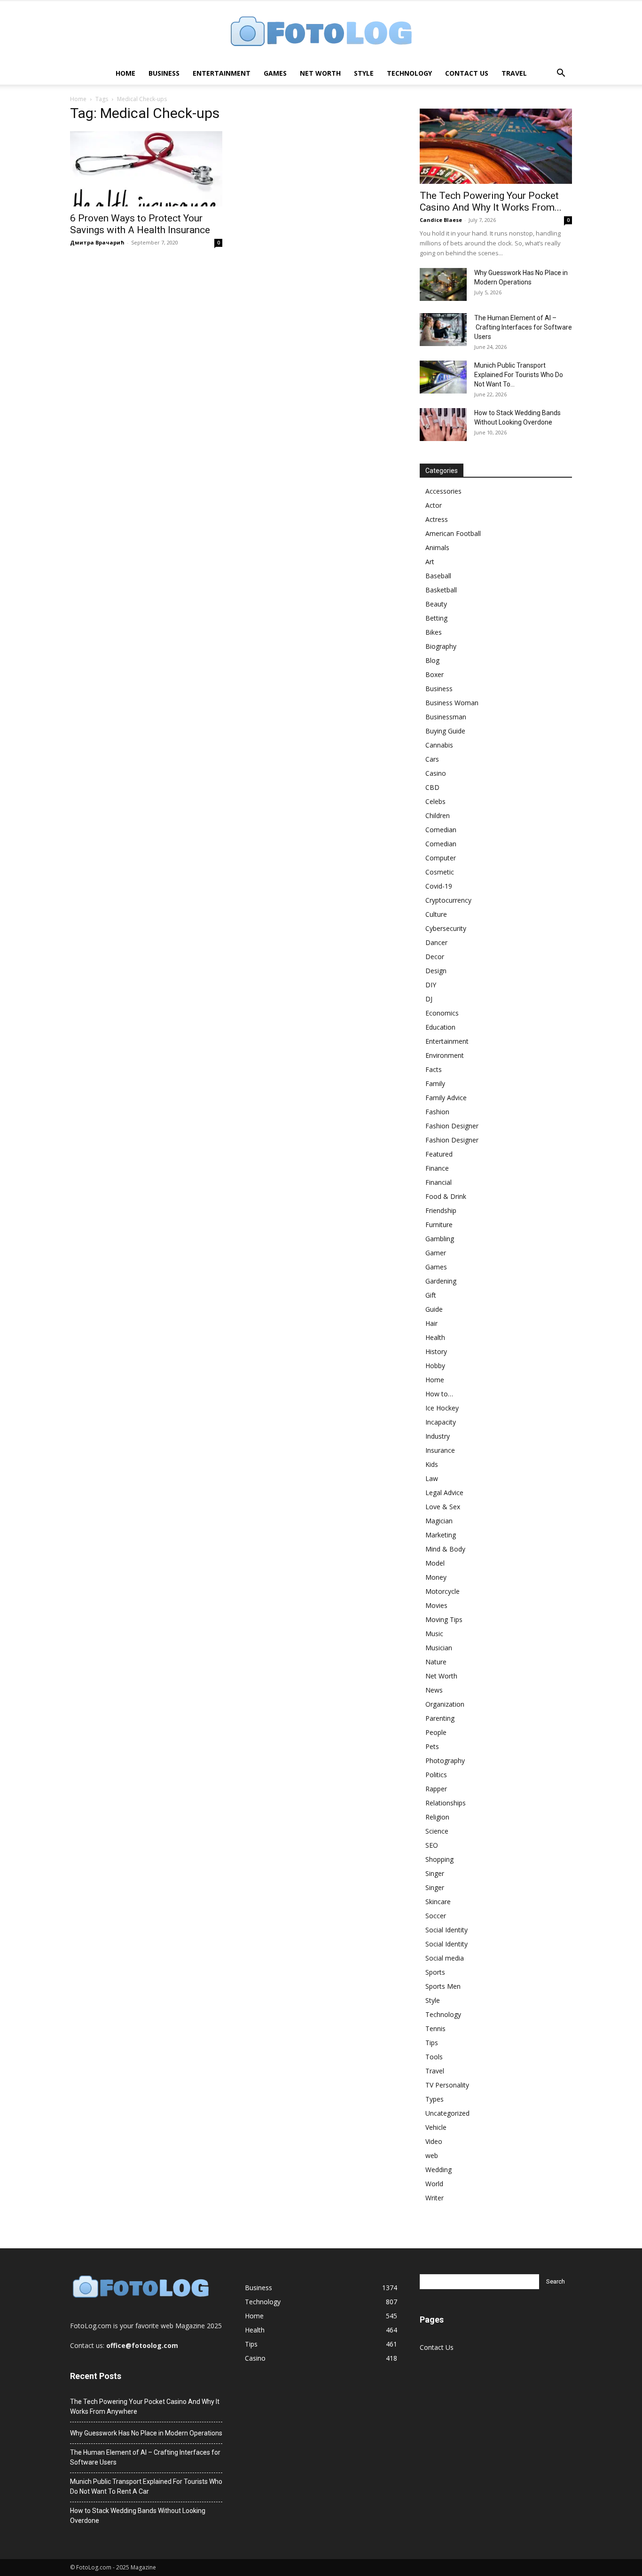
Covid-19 (439, 886)
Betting (436, 618)
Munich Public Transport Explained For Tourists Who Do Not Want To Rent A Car (146, 2486)
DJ (429, 999)
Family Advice (446, 1098)
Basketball (441, 590)
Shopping (439, 1859)
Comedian (441, 830)
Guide (434, 1309)
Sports (435, 1972)
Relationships (446, 1803)
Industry (438, 1436)
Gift (431, 1295)
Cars (432, 759)
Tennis (435, 2029)
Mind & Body (445, 1549)
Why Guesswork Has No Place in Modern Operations (146, 2433)
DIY (431, 985)
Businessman (446, 717)
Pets (432, 1746)
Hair (431, 1323)
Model (435, 1563)
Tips (432, 2043)
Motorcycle (442, 1591)
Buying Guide (445, 731)
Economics (442, 1013)
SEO (432, 1845)
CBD (432, 787)
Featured (439, 1154)
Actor (434, 505)
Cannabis (439, 745)
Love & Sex (443, 1507)
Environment (445, 1055)
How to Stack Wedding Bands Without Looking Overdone (138, 2516)
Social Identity (446, 1930)
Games (275, 73)
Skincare (438, 1902)
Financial (438, 1182)
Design (436, 971)
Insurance (440, 1450)
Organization (445, 1704)
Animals (437, 547)
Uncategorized (447, 2113)
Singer (435, 1873)
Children (438, 815)
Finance (437, 1168)
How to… (439, 1394)
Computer (441, 858)
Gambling (440, 1239)
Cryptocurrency (448, 900)
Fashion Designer (452, 1126)
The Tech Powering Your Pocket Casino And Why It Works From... (491, 201)
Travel (514, 73)
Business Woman (452, 703)
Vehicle (436, 2127)
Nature (436, 1662)
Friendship (441, 1210)
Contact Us (467, 73)
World (434, 2184)
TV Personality (447, 2085)
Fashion (437, 1112)
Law (432, 1478)
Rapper (436, 1789)
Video (434, 2141)
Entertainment (222, 73)
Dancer (436, 942)
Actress (437, 519)
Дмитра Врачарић (97, 242)
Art (430, 562)
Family (435, 1083)
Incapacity (441, 1422)
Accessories (443, 491)
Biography (441, 646)
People (436, 1732)
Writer (435, 2198)
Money (436, 1577)
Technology (409, 73)
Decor (435, 957)
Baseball (438, 576)
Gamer (436, 1253)
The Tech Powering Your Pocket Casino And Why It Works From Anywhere (145, 2407)
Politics (436, 1775)
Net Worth (320, 73)
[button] (561, 74)
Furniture (439, 1225)
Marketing (441, 1535)
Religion (437, 1817)
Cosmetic (440, 872)
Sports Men (443, 1986)
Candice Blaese (441, 220)
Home (125, 73)
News (434, 1690)
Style (364, 73)
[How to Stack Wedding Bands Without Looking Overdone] (443, 425)
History (436, 1351)
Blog (432, 660)
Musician (439, 1648)
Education (440, 1027)
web (432, 2155)
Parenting (440, 1718)
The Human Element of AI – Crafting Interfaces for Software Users (523, 327)
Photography (445, 1761)
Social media (445, 1958)
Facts (434, 1069)
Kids (432, 1464)
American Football (453, 533)
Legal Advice (444, 1493)
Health (435, 1337)
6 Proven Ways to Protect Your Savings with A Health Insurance (140, 224)
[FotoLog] (321, 32)
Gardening (441, 1281)
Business (164, 73)
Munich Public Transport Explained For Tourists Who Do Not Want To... (519, 375)
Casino (436, 773)
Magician (439, 1521)
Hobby (435, 1366)
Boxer (435, 674)
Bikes (434, 632)
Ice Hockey (442, 1408)
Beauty (436, 604)
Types (435, 2099)
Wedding (438, 2170)
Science (437, 1831)
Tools (434, 2057)
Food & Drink (446, 1196)
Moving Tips (444, 1619)
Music (434, 1634)
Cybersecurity (446, 928)
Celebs (435, 801)
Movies (436, 1605)
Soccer (436, 1916)
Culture (436, 914)
